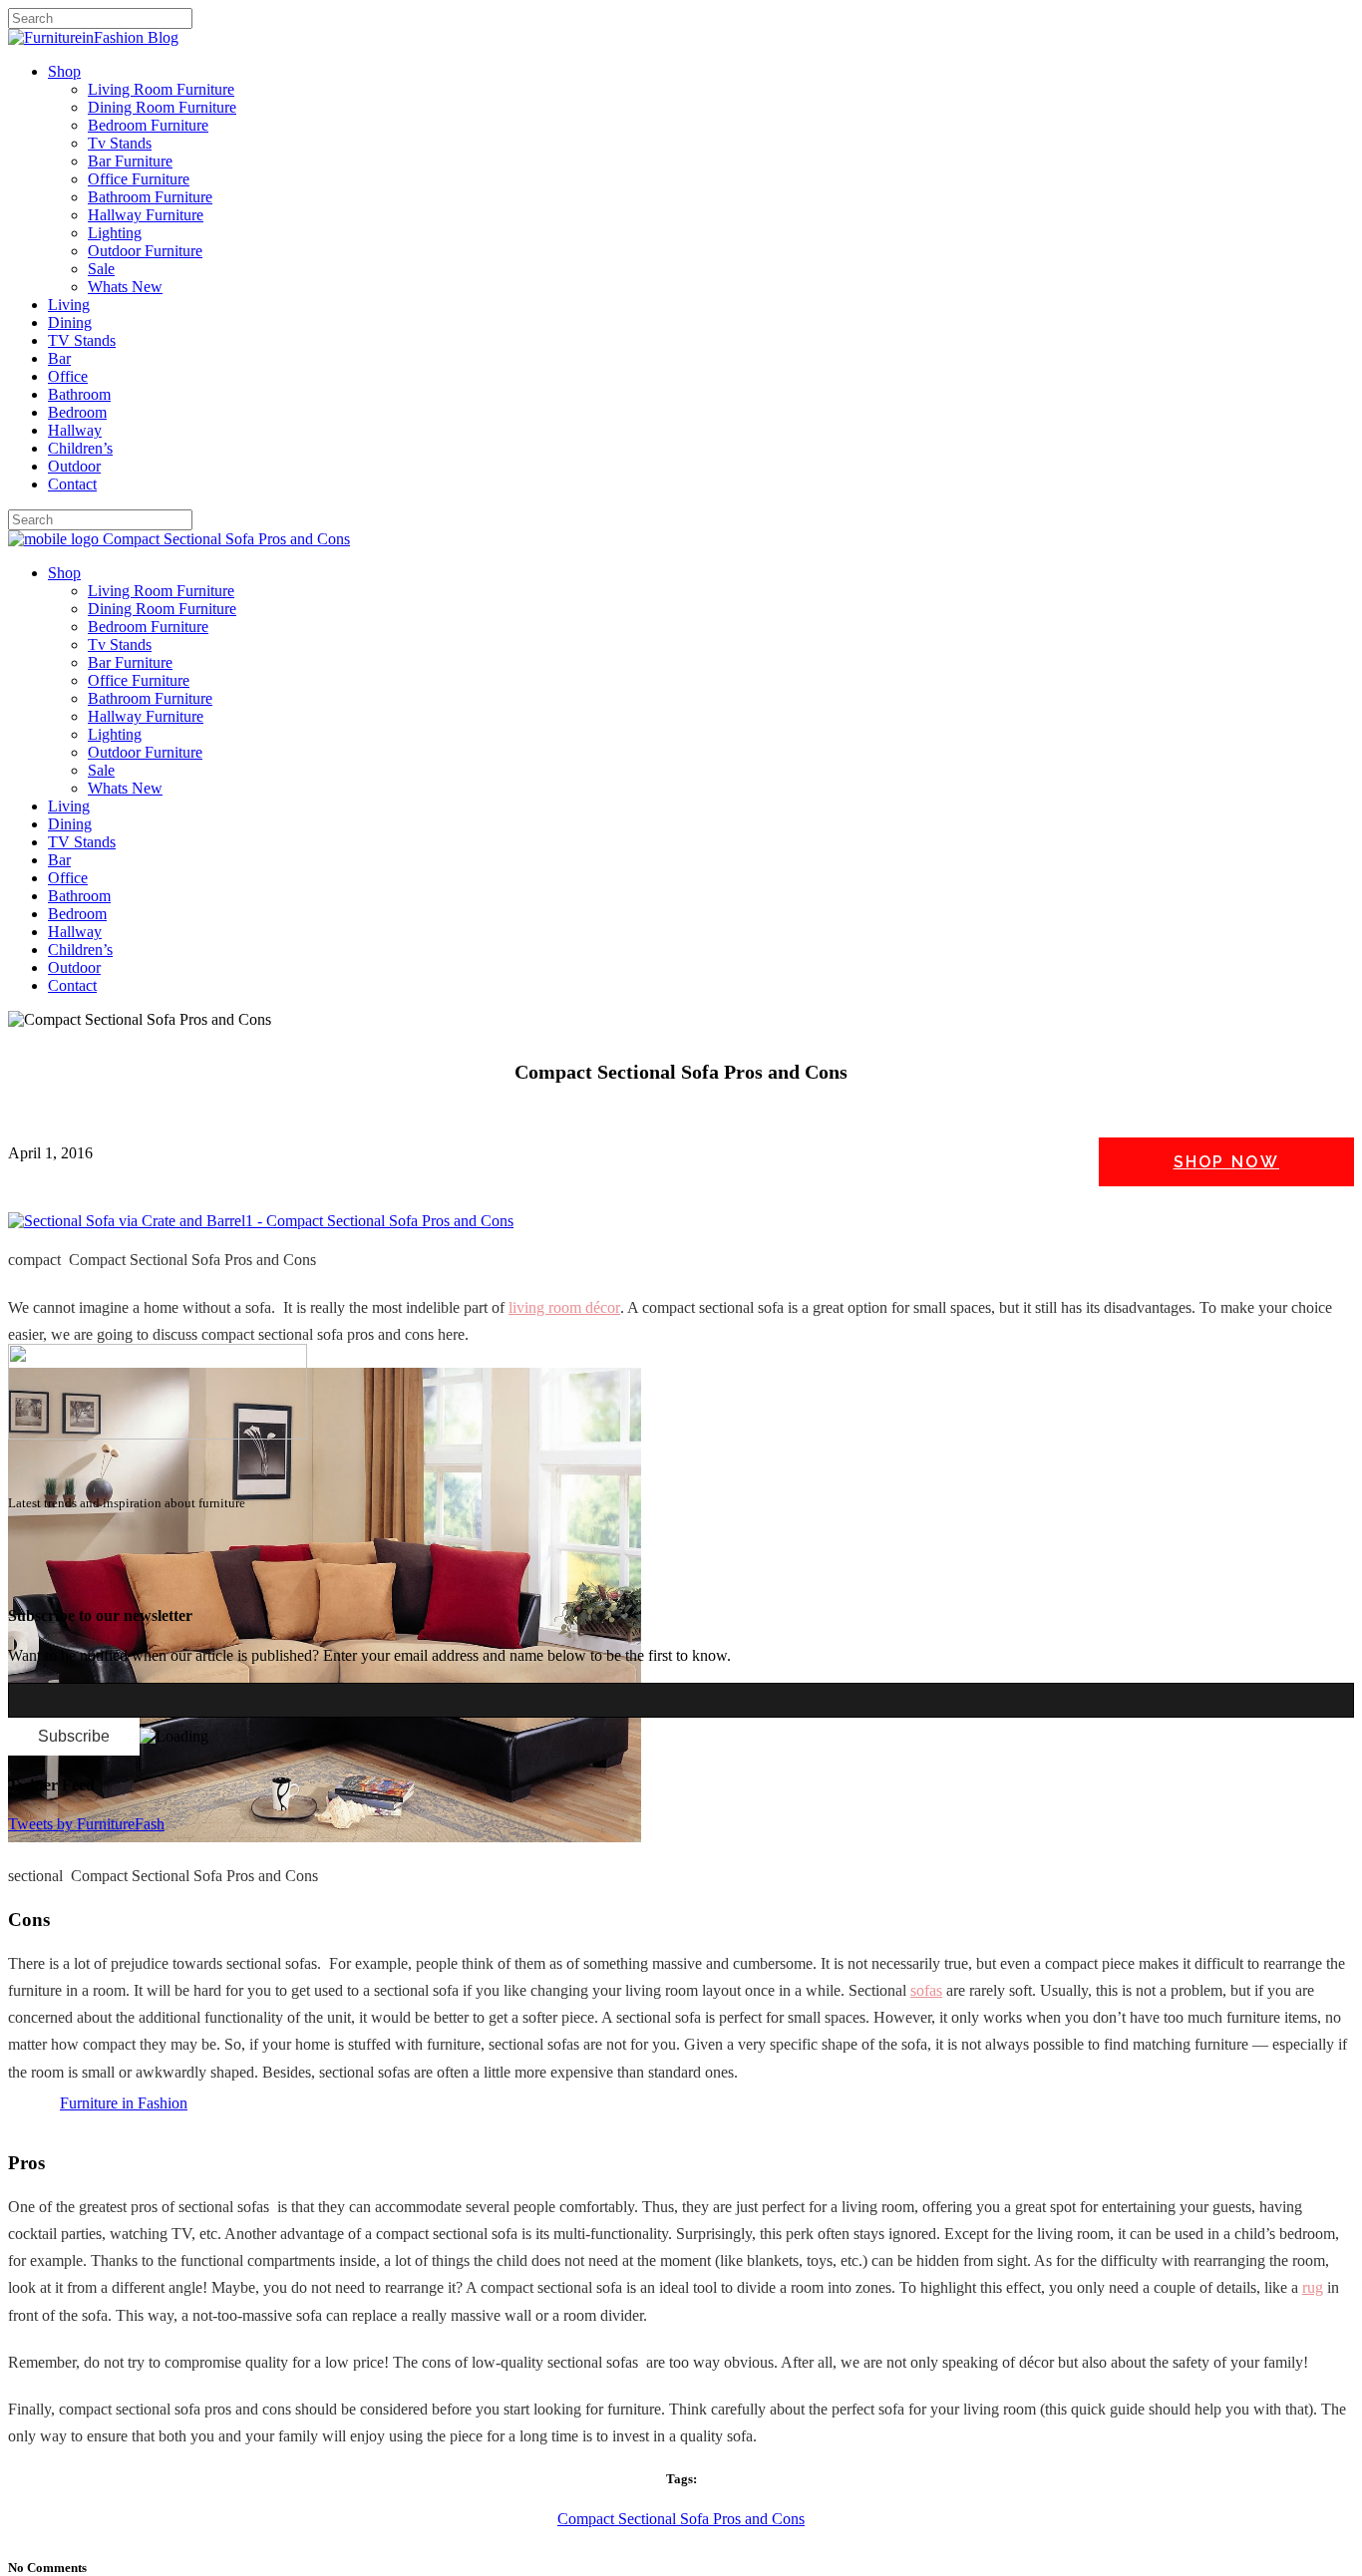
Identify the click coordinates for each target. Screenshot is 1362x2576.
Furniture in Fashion (124, 2103)
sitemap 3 (166, 1577)
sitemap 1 (38, 1577)
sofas (926, 1990)
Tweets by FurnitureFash (86, 1824)
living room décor (564, 1307)
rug (1313, 2287)
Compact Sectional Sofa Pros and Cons (681, 2519)
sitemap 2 (102, 1577)
